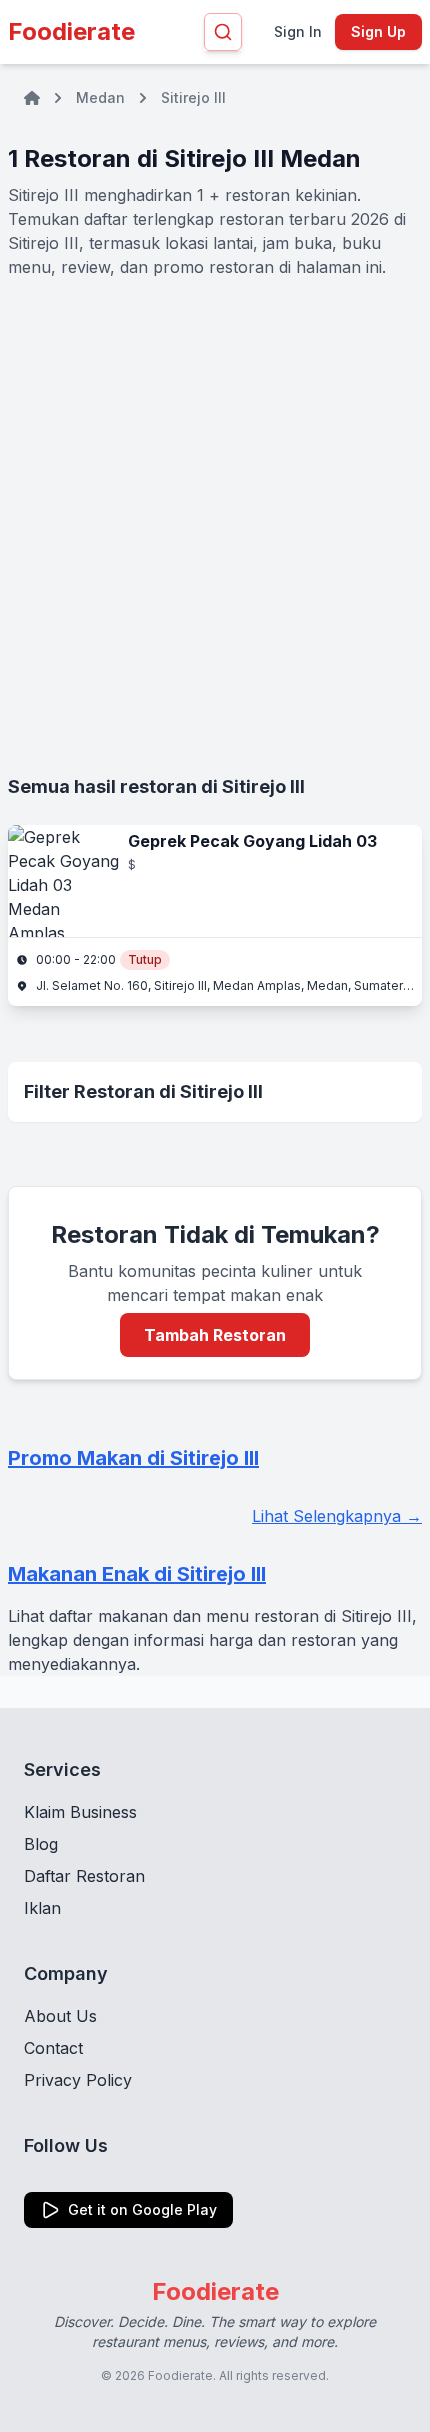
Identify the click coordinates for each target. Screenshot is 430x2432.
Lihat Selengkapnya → (337, 1516)
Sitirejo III (193, 97)
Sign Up (378, 31)
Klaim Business (80, 1812)
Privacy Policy (78, 2080)
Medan (100, 97)
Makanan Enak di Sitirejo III (137, 1574)
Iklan (42, 1908)
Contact (53, 2048)
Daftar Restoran (84, 1876)
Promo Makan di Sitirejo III (133, 1458)
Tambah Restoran (215, 1335)
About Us (60, 2016)
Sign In (298, 31)
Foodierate (71, 31)
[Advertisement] (215, 526)
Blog (41, 1844)
